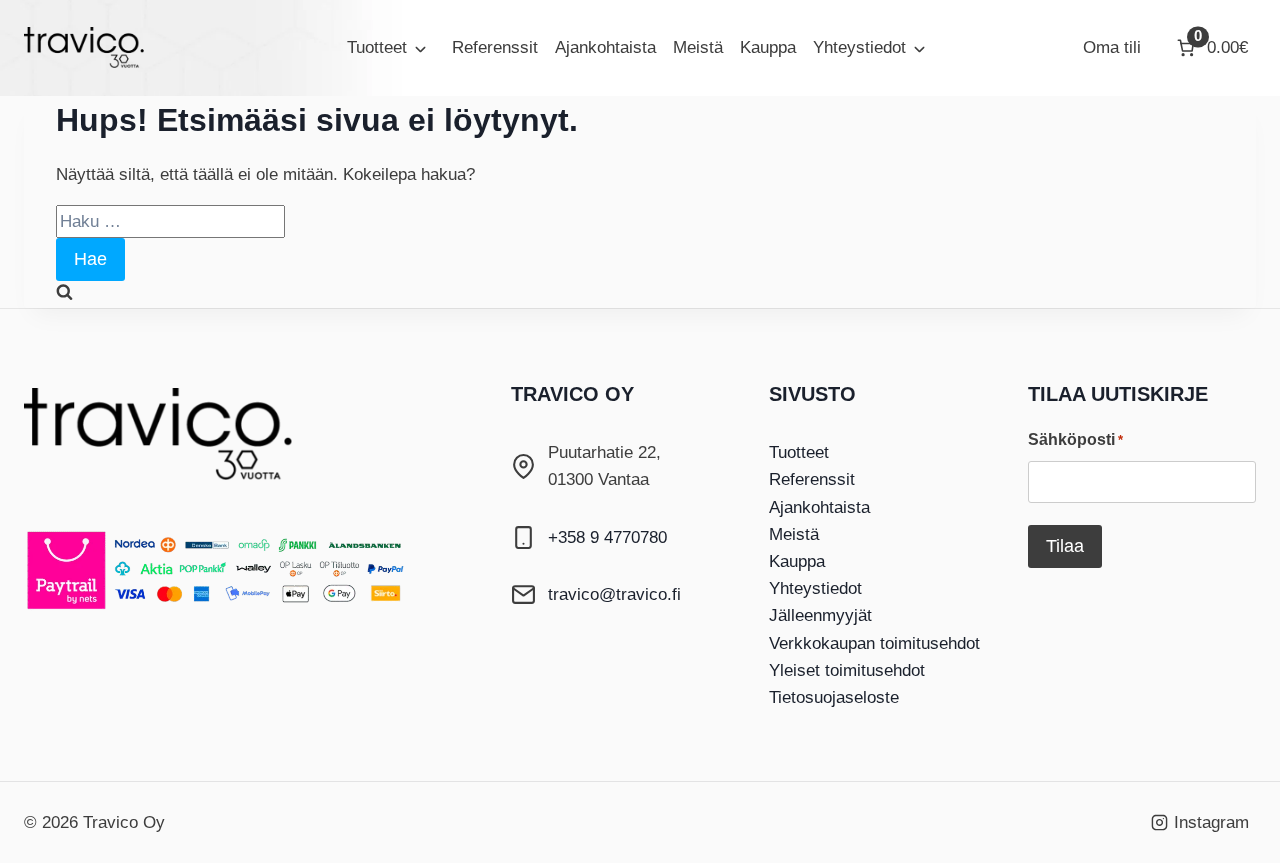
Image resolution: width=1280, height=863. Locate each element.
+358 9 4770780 (607, 537)
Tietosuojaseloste (834, 697)
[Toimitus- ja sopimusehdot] (234, 570)
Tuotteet (377, 47)
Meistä (698, 47)
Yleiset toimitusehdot (847, 670)
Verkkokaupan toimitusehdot (874, 643)
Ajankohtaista (605, 47)
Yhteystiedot (859, 47)
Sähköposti (1075, 439)
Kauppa (768, 47)
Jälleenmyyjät (820, 615)
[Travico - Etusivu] (174, 434)
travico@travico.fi (614, 594)
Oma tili (1112, 47)
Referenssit (495, 47)
